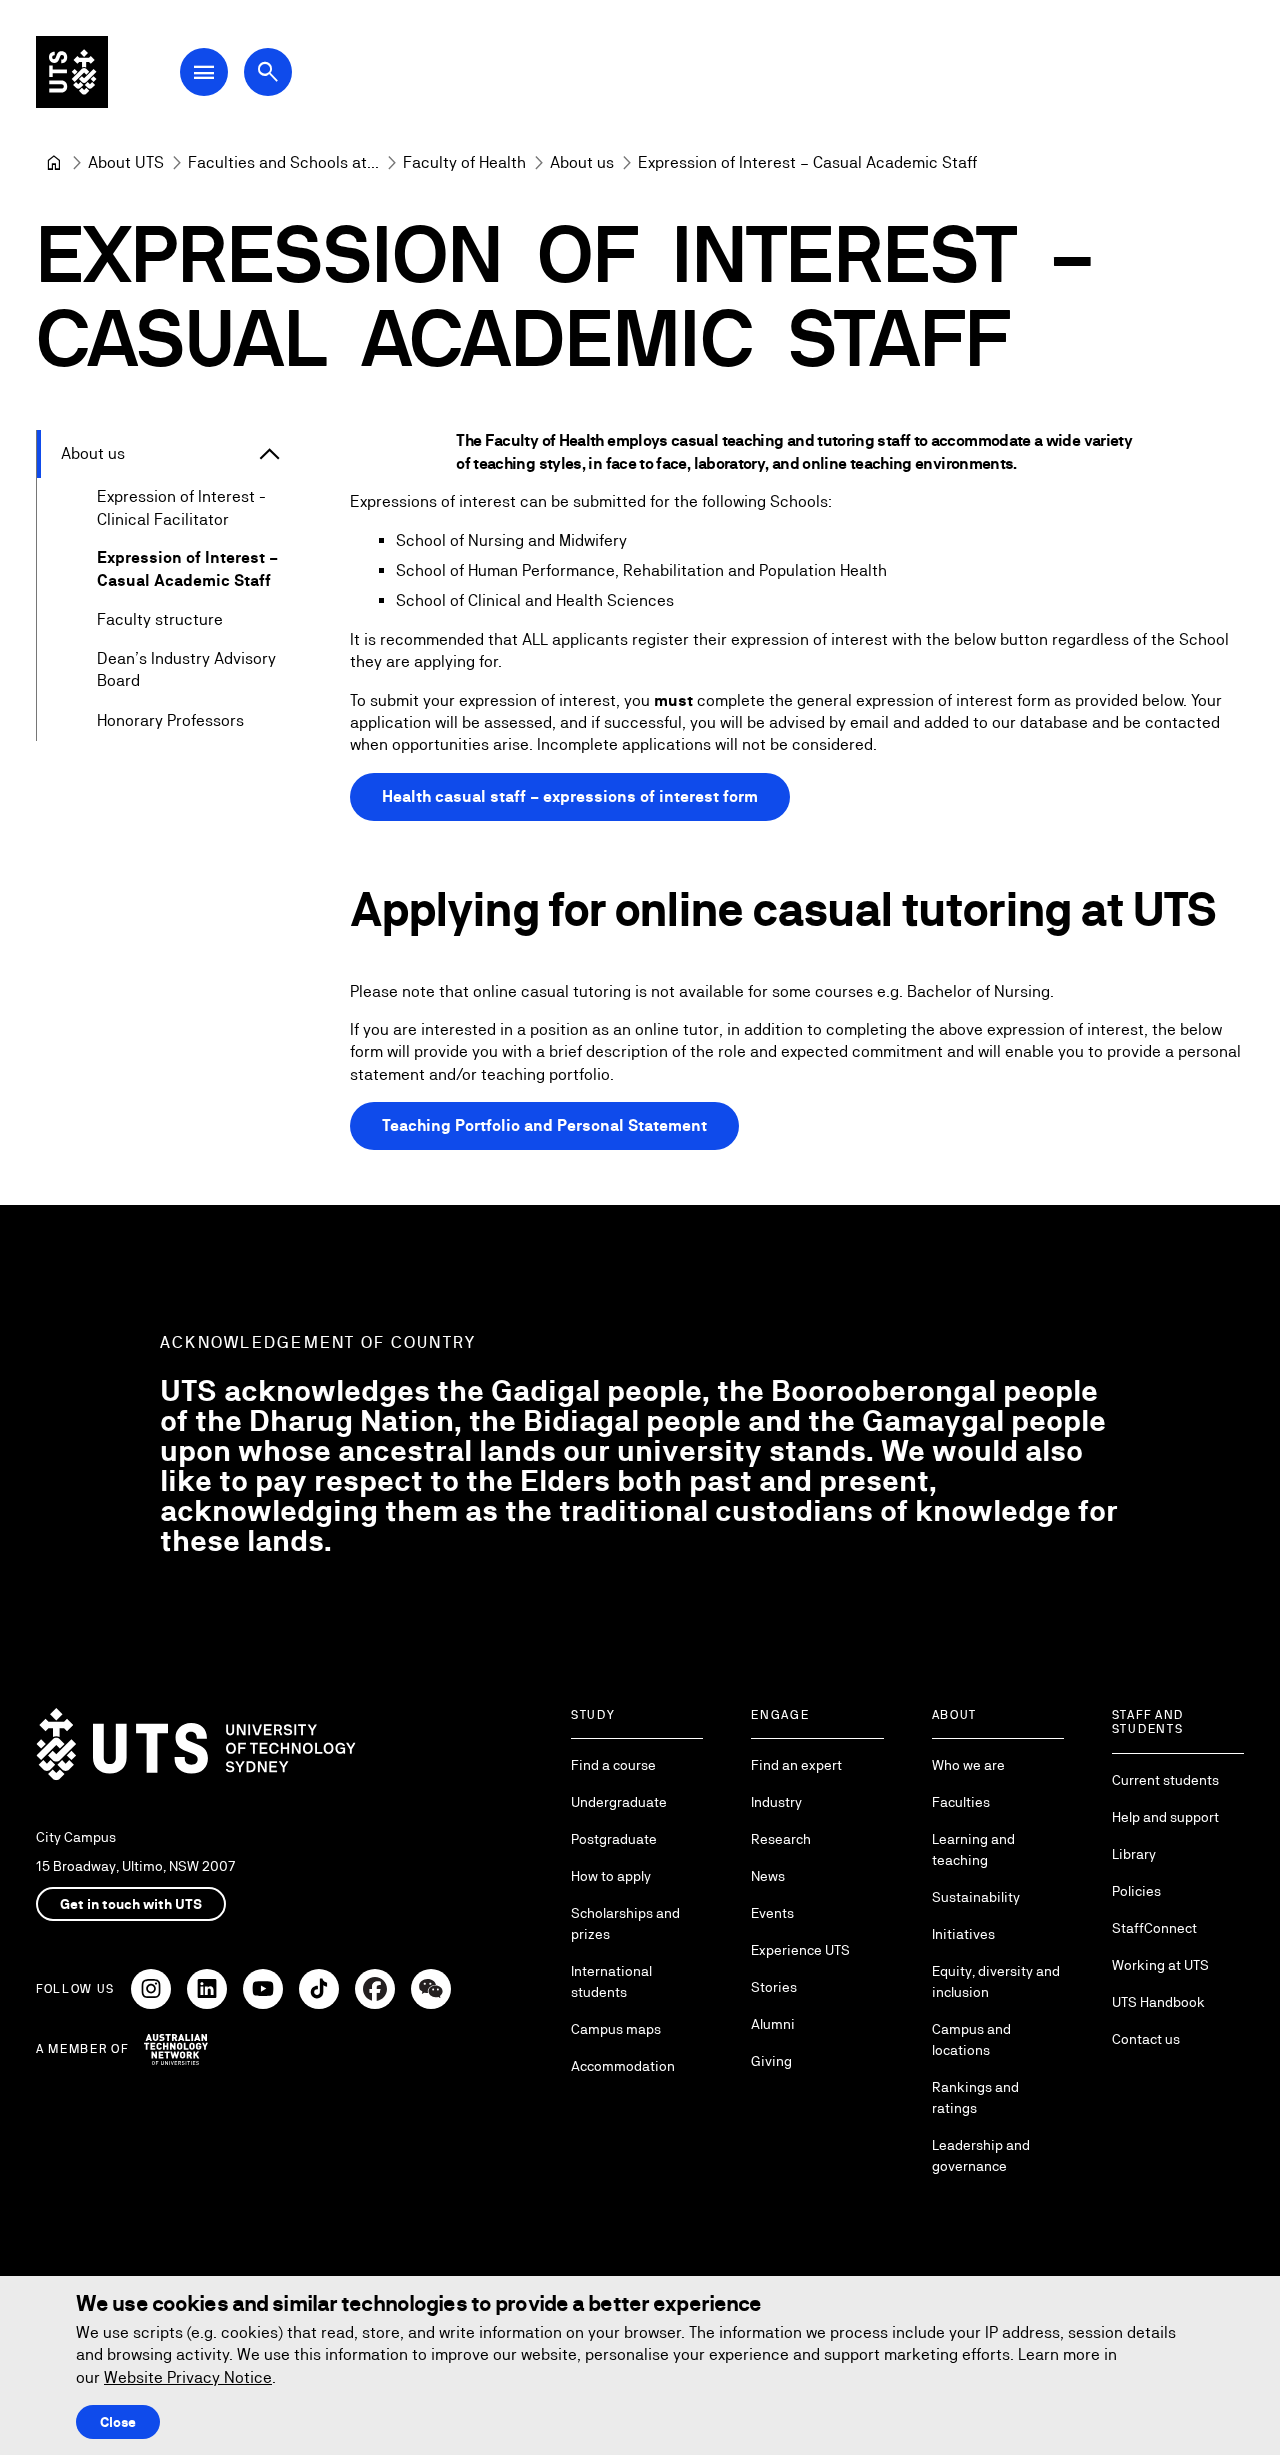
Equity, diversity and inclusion (996, 1981)
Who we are (968, 1765)
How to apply (611, 1876)
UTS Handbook (1158, 2002)
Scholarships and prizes (625, 1923)
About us (93, 453)
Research (781, 1839)
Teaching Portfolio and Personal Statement (544, 1125)
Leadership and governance (981, 2155)
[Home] (54, 163)
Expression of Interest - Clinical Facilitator (181, 507)
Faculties (961, 1802)
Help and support (1165, 1817)
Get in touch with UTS (131, 1904)
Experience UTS (800, 1950)
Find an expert (796, 1765)
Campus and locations (971, 2039)
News (768, 1876)
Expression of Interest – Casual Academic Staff (187, 568)
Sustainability (976, 1897)
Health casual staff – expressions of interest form (570, 796)
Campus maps (616, 2029)
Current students (1165, 1780)
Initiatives (963, 1934)
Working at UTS (1160, 1965)
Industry (776, 1802)
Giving (771, 2061)
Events (772, 1913)
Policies (1136, 1891)
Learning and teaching (973, 1849)
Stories (774, 1987)
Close (118, 2422)
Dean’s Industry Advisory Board (186, 669)
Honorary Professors (170, 720)
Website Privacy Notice (188, 2377)
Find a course (613, 1765)
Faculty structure (160, 619)
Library (1134, 1854)
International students (611, 1981)
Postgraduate (614, 1839)
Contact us (1146, 2039)
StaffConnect (1154, 1928)
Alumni (773, 2024)
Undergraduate (619, 1802)
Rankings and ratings (975, 2097)
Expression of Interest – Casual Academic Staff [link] (807, 162)
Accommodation (623, 2066)
